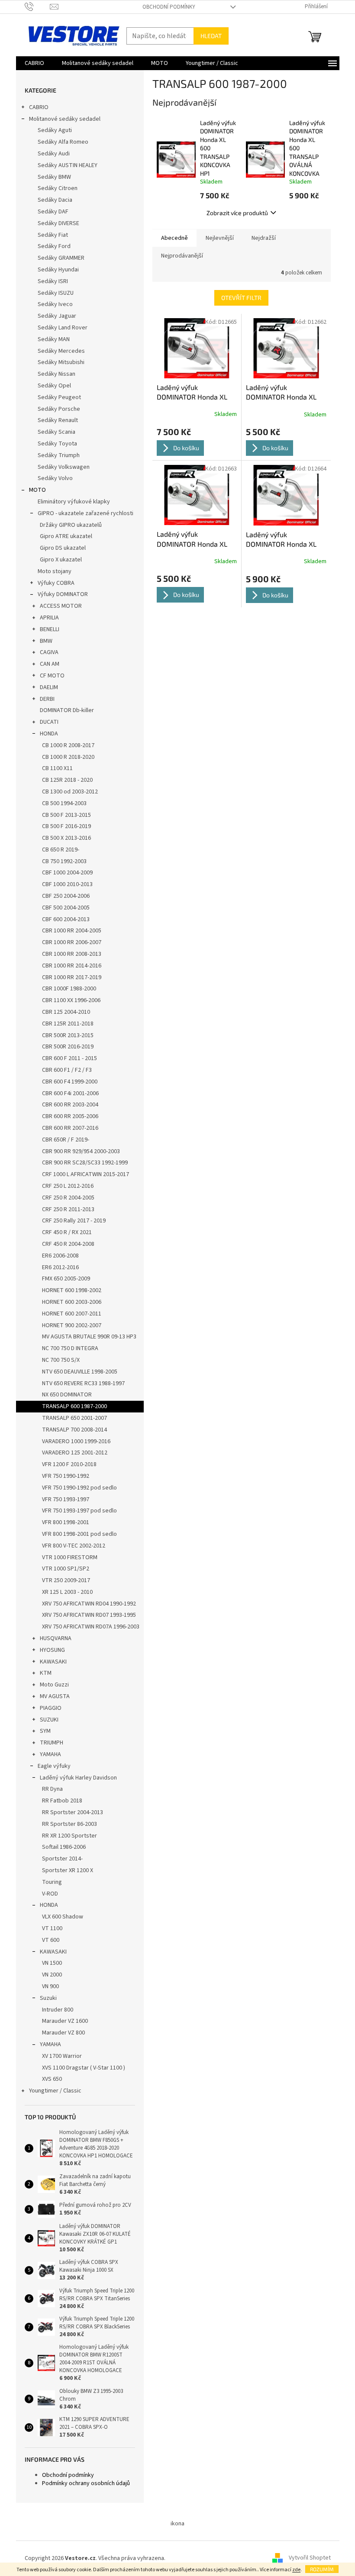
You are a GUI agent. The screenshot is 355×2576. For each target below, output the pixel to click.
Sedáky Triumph (59, 455)
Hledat (211, 36)
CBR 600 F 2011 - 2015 (69, 1058)
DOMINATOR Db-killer (67, 710)
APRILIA (49, 618)
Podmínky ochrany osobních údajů (86, 2483)
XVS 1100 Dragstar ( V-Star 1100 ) (84, 2068)
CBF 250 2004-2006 (66, 896)
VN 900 (50, 1986)
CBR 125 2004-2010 (66, 1012)
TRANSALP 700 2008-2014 (74, 1430)
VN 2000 (52, 1975)
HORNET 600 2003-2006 (72, 1302)
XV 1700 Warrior (62, 2056)
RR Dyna (52, 1789)
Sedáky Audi (54, 154)
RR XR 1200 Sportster (69, 1836)
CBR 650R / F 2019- (66, 1140)
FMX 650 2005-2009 (66, 1279)
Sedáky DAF (53, 212)
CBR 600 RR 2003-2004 (70, 1105)
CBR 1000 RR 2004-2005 (72, 931)
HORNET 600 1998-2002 (72, 1290)
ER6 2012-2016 (60, 1267)
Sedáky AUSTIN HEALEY (68, 165)
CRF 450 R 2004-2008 (68, 1244)
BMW (46, 641)
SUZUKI (49, 1720)
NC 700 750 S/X (61, 1360)
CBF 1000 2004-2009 (67, 873)
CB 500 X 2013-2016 (66, 838)
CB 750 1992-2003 (64, 861)
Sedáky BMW (54, 177)
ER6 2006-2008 (60, 1256)
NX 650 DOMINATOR (67, 1395)
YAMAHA (50, 1754)
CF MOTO (52, 676)
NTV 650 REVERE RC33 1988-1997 (83, 1383)
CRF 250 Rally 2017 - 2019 (74, 1221)
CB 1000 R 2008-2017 (68, 745)
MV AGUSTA (55, 1696)
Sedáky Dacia (55, 200)
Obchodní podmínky (169, 7)
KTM (46, 1673)
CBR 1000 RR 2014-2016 (72, 966)
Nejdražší (264, 238)
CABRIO (39, 107)
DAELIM (49, 687)
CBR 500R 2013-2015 (68, 1035)
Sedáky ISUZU (56, 293)
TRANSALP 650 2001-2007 (74, 1418)
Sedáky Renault (58, 420)
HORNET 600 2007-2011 (72, 1314)
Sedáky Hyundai (58, 270)
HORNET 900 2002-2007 (72, 1325)
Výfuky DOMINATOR (63, 594)
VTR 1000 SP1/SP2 (66, 1569)
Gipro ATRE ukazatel (66, 536)
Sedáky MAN (54, 339)
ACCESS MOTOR (61, 606)
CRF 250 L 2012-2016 (68, 1186)
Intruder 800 (58, 2010)
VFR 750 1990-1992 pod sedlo (79, 1488)
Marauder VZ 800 (63, 2033)
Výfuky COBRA (56, 583)
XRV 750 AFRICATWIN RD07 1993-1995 (89, 1615)
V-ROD (50, 1894)
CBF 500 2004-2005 (66, 908)
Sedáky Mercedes (61, 351)
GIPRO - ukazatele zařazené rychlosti (86, 513)
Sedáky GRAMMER (61, 258)
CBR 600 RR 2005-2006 (70, 1116)
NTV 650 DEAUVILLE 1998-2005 (80, 1372)
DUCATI (49, 722)
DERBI (47, 699)
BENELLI (50, 629)
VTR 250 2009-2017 (66, 1580)
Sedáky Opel (54, 386)
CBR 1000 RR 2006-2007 (72, 942)
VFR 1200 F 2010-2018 (69, 1464)
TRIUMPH (52, 1743)
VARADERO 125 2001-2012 (75, 1453)
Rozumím (322, 2569)
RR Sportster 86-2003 (69, 1824)
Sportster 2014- (62, 1859)
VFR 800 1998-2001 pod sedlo (79, 1534)
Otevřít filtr (241, 298)
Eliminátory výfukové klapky (74, 502)
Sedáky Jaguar (57, 316)
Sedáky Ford (54, 246)
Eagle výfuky (54, 1766)
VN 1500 (52, 1963)
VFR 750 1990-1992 (66, 1476)
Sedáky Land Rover (63, 328)
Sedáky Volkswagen (64, 467)
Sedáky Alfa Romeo (63, 142)
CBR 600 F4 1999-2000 (70, 1082)
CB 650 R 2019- (61, 850)
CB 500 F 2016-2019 (66, 826)
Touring (52, 1882)
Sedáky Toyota (57, 444)
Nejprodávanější (182, 256)
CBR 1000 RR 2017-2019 (72, 977)
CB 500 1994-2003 (64, 803)
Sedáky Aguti (55, 130)
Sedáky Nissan (56, 374)
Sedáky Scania (56, 432)
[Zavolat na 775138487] (37, 6)
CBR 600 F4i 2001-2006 (70, 1093)
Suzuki (48, 1998)
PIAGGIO (51, 1708)
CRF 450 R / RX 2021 (67, 1232)
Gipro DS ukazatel (63, 548)
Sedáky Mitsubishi (61, 362)
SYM (45, 1731)
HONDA (49, 734)
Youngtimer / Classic (55, 2091)
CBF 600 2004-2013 (66, 919)
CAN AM (50, 664)
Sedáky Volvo (55, 478)
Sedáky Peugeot (59, 397)
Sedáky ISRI (53, 281)
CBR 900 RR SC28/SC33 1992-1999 (85, 1163)
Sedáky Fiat (53, 235)
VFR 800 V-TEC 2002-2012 (74, 1546)
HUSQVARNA (56, 1638)
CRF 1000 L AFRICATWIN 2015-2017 (86, 1174)
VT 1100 (52, 1928)
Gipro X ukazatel (61, 560)
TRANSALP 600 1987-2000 (74, 1406)
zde (296, 2570)
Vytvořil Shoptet (310, 2558)
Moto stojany (55, 571)
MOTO (37, 490)
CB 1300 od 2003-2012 (70, 792)
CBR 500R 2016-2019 (68, 1047)
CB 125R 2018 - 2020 (67, 780)
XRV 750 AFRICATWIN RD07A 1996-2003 (91, 1627)
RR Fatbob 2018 (62, 1801)
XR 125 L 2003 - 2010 (67, 1592)
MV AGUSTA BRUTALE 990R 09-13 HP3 (89, 1337)
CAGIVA (49, 652)
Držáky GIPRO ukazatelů (71, 525)
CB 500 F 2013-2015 (66, 815)
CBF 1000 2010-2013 (67, 884)
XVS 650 (52, 2079)
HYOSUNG (52, 1650)
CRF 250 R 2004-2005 (68, 1198)
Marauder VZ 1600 (65, 2021)
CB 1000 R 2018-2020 (68, 757)
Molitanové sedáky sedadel (65, 119)
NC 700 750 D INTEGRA (70, 1348)
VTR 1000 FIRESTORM (70, 1557)
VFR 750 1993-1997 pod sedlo (79, 1511)
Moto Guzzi (54, 1685)
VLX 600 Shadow (63, 1917)
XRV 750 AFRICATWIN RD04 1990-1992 (89, 1604)
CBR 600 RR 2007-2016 (70, 1128)
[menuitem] (34, 63)
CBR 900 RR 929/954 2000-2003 (81, 1151)
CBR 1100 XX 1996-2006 (71, 1000)
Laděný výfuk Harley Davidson (78, 1778)
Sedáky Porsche (59, 409)
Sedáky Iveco (55, 304)
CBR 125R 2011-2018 (68, 1024)
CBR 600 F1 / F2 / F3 (67, 1070)
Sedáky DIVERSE (58, 223)
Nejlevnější (220, 238)
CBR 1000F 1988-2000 (69, 989)
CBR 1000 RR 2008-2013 (72, 954)
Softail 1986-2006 (64, 1847)
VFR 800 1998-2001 (66, 1522)
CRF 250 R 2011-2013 (68, 1209)
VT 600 (51, 1940)
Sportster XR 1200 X (68, 1870)
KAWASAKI (53, 1662)
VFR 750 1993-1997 (66, 1499)
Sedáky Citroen (58, 188)
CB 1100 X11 (57, 768)
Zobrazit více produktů (237, 213)
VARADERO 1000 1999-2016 (76, 1441)
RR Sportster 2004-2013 (73, 1812)
